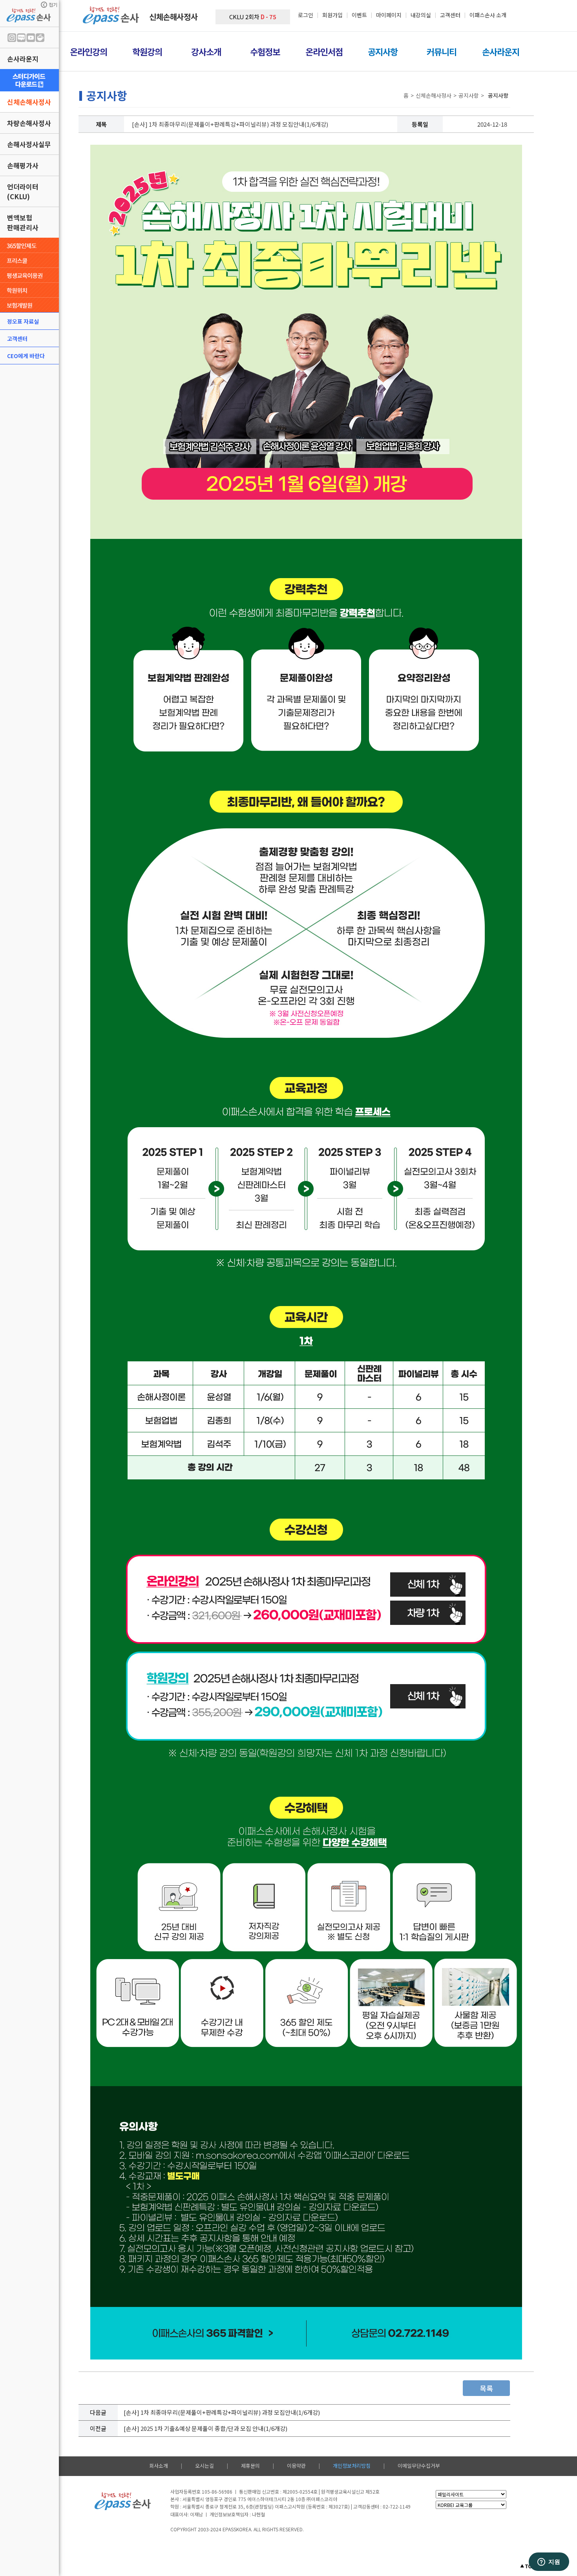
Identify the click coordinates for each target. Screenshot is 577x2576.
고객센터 (17, 338)
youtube (31, 38)
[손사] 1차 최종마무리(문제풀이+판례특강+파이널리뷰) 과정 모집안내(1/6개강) (222, 2412)
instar (12, 38)
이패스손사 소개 (488, 15)
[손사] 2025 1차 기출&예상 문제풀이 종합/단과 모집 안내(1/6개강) (205, 2428)
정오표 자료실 (23, 321)
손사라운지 (23, 59)
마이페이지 (389, 15)
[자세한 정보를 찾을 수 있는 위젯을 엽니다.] (549, 2562)
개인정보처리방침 (352, 2466)
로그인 (306, 15)
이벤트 (359, 15)
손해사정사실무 (29, 144)
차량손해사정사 (29, 123)
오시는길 (205, 2466)
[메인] (112, 22)
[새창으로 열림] (29, 80)
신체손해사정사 (29, 102)
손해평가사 (23, 165)
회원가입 (332, 15)
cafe (40, 38)
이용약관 (296, 2466)
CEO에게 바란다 (26, 356)
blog (21, 38)
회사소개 (159, 2466)
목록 (486, 2388)
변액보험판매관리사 (23, 222)
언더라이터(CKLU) (23, 191)
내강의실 (421, 15)
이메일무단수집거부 (419, 2466)
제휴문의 (250, 2466)
